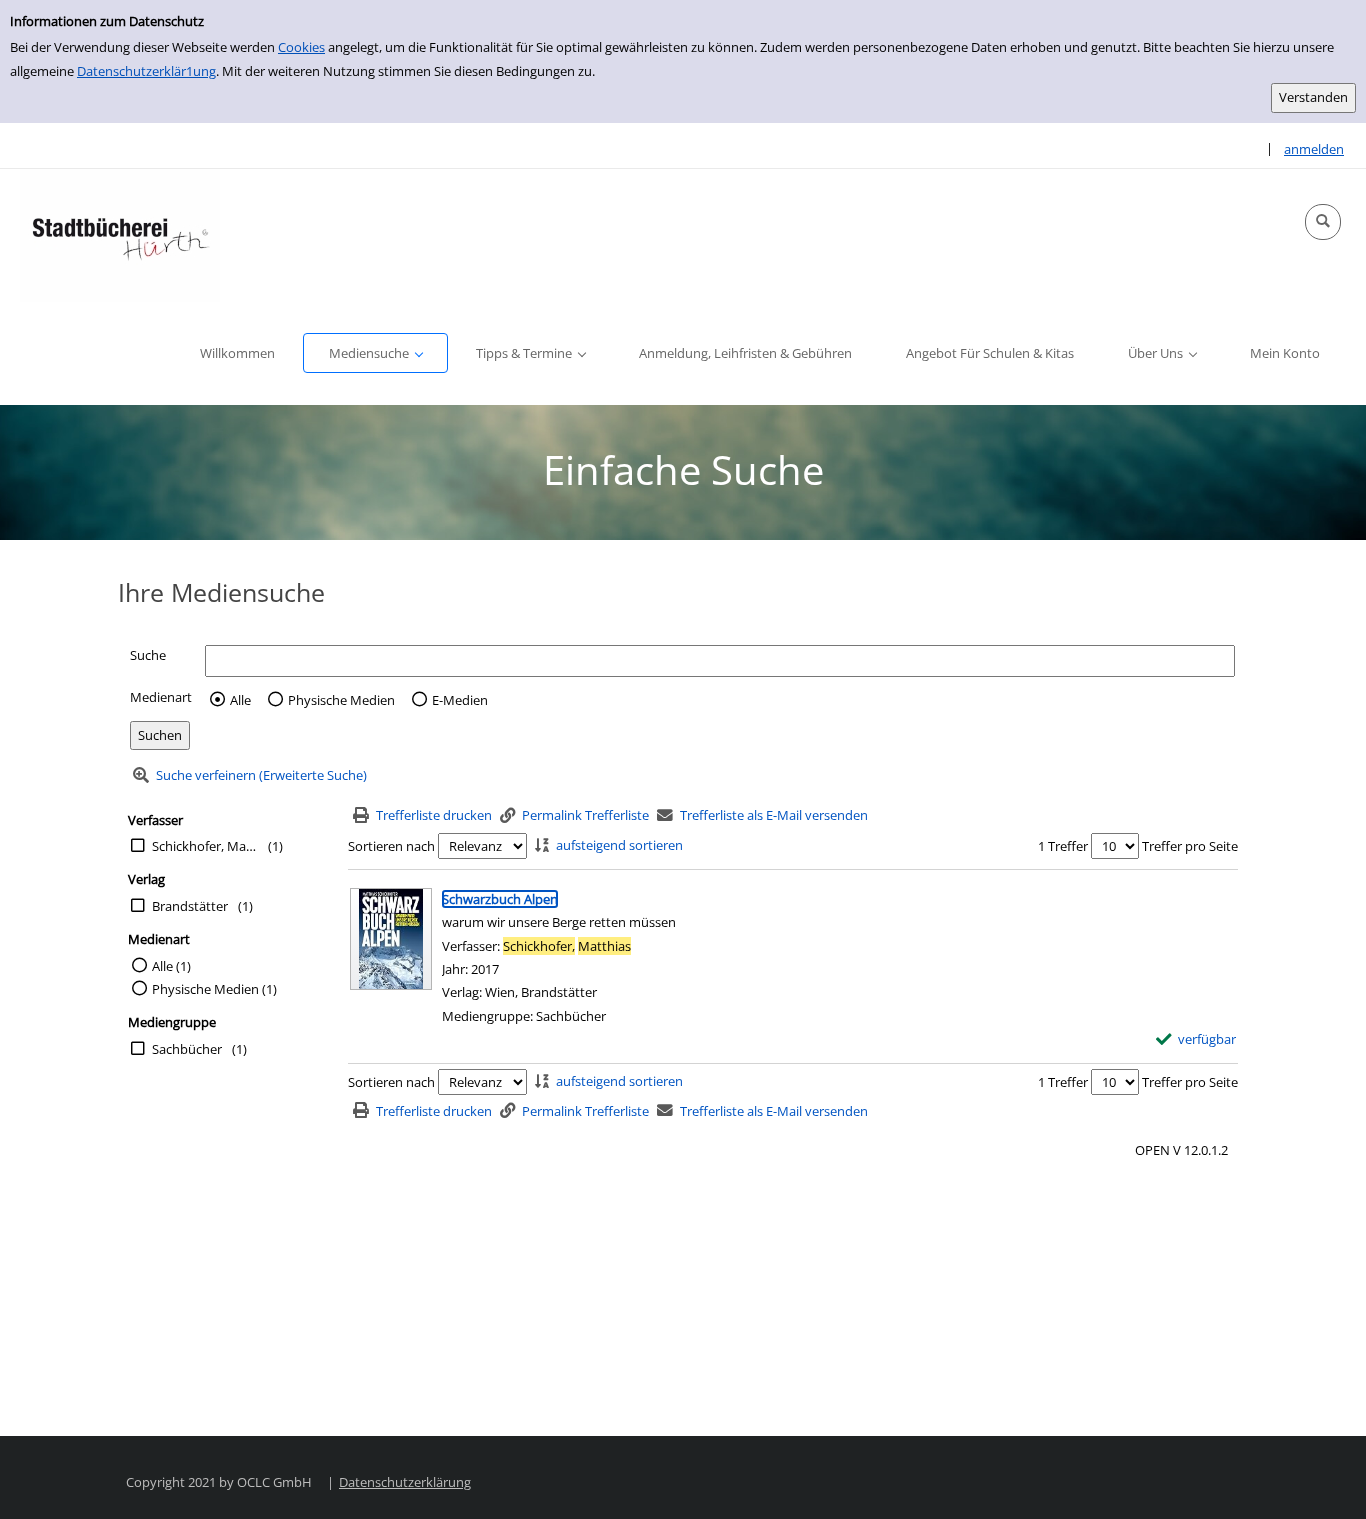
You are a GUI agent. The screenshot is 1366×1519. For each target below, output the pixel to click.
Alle (240, 700)
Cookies (301, 47)
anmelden (1314, 149)
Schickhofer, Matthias (205, 846)
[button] (1323, 222)
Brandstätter (190, 906)
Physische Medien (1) (214, 989)
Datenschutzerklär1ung (146, 71)
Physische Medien (341, 700)
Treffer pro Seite (1190, 846)
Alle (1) (171, 966)
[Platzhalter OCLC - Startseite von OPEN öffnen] (120, 235)
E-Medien (460, 700)
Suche (148, 655)
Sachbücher (187, 1049)
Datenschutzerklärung (405, 1482)
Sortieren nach (391, 846)
